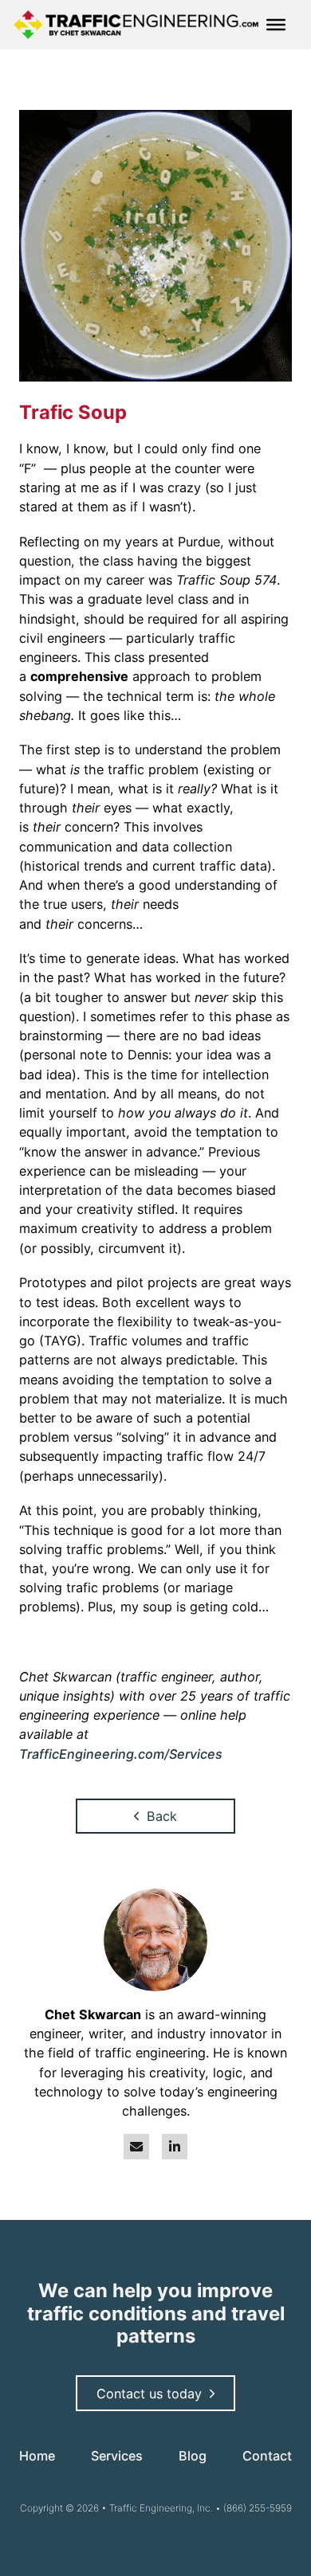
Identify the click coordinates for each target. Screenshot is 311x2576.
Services (117, 2456)
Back (162, 1816)
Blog (193, 2456)
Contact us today (149, 2394)
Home (37, 2456)
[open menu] (276, 25)
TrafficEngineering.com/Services (121, 1754)
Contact (267, 2456)
